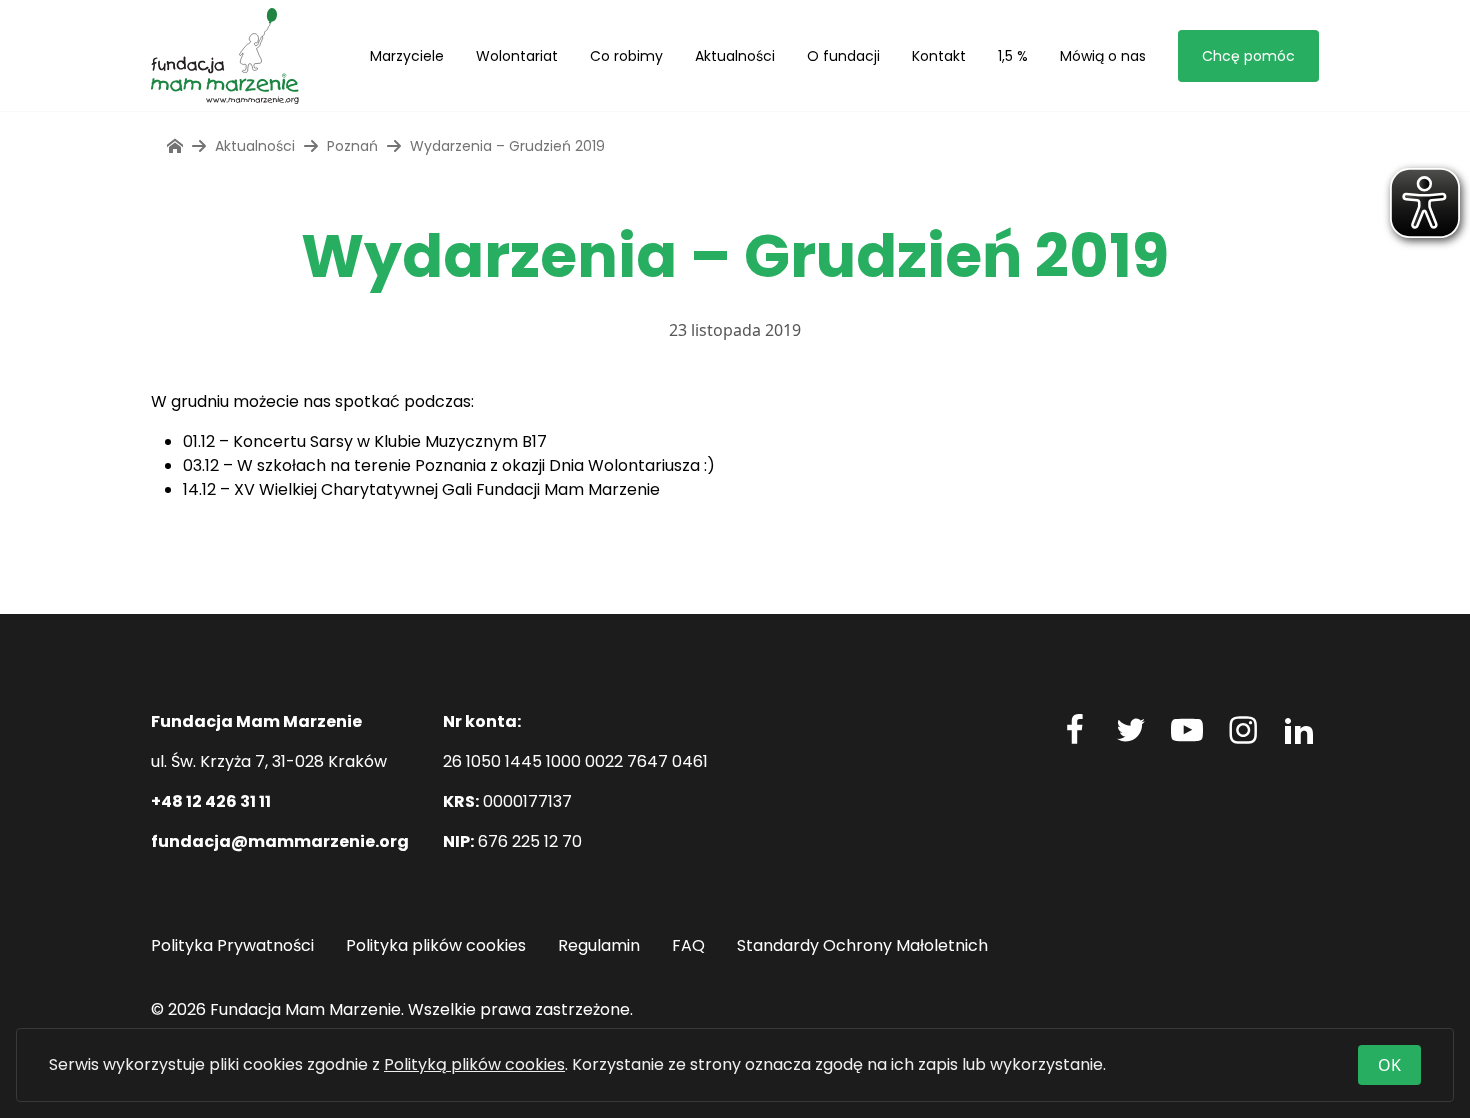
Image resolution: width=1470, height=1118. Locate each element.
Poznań (352, 146)
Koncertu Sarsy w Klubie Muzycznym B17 (390, 441)
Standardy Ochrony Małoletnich (862, 945)
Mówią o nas (1103, 56)
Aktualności (735, 56)
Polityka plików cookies (436, 945)
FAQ (688, 945)
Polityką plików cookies (474, 1064)
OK (1389, 1065)
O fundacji (843, 56)
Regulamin (599, 945)
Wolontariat (517, 56)
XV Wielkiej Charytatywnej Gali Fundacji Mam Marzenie (447, 489)
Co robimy (626, 56)
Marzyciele (407, 56)
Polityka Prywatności (232, 945)
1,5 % (1013, 56)
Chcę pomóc (1248, 56)
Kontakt (939, 56)
